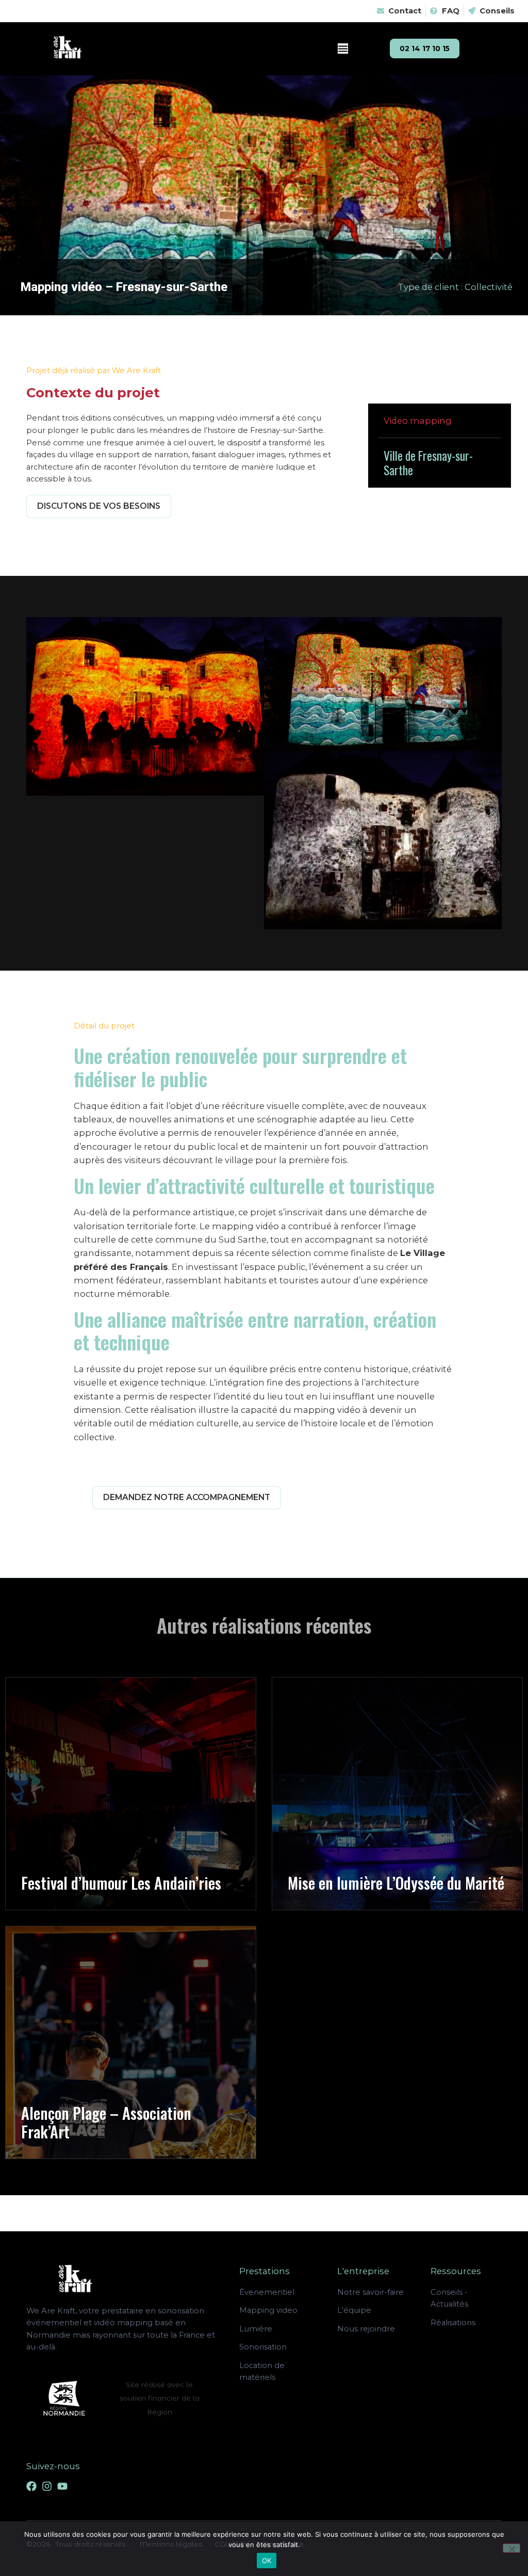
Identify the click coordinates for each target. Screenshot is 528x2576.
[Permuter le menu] (343, 49)
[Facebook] (31, 2486)
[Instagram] (47, 2486)
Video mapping (418, 421)
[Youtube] (62, 2486)
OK (267, 2561)
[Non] (511, 2548)
